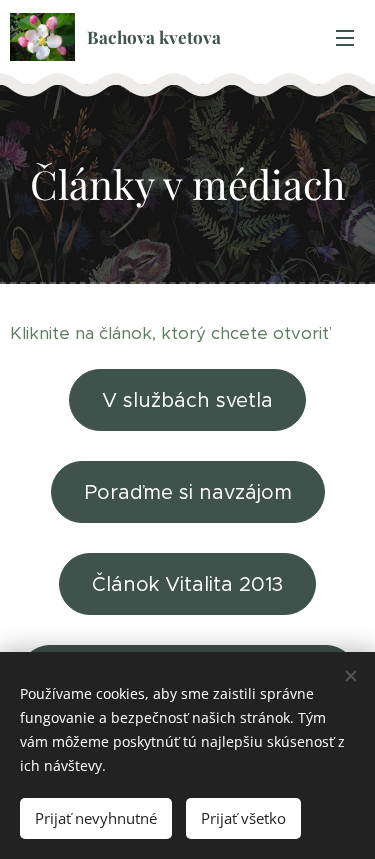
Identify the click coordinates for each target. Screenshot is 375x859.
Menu (345, 37)
